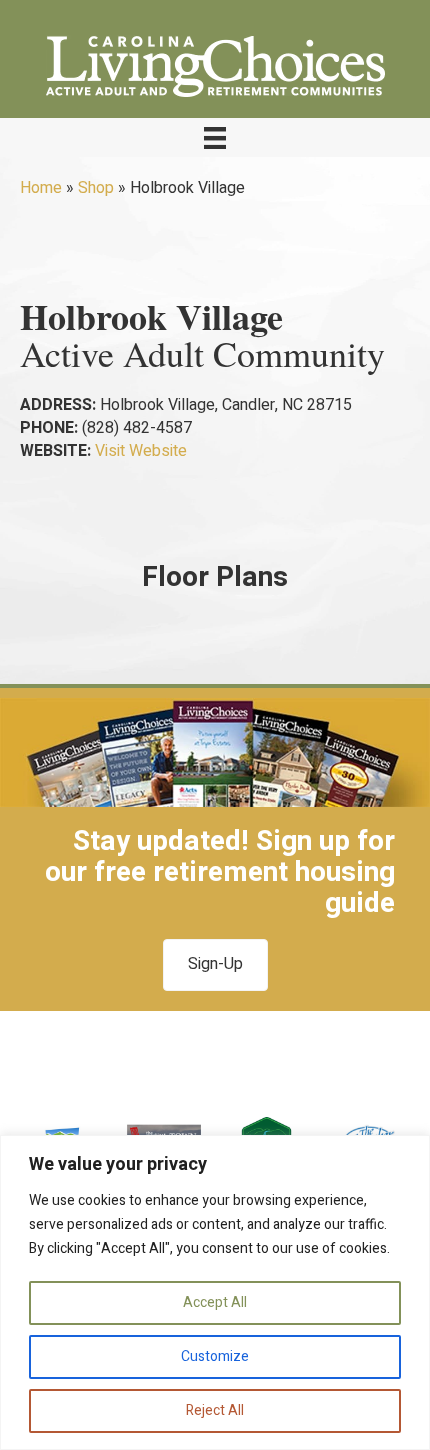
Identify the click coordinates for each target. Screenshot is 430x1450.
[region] (215, 1292)
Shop (96, 188)
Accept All (215, 1302)
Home (41, 188)
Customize (215, 1356)
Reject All (215, 1410)
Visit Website (141, 451)
